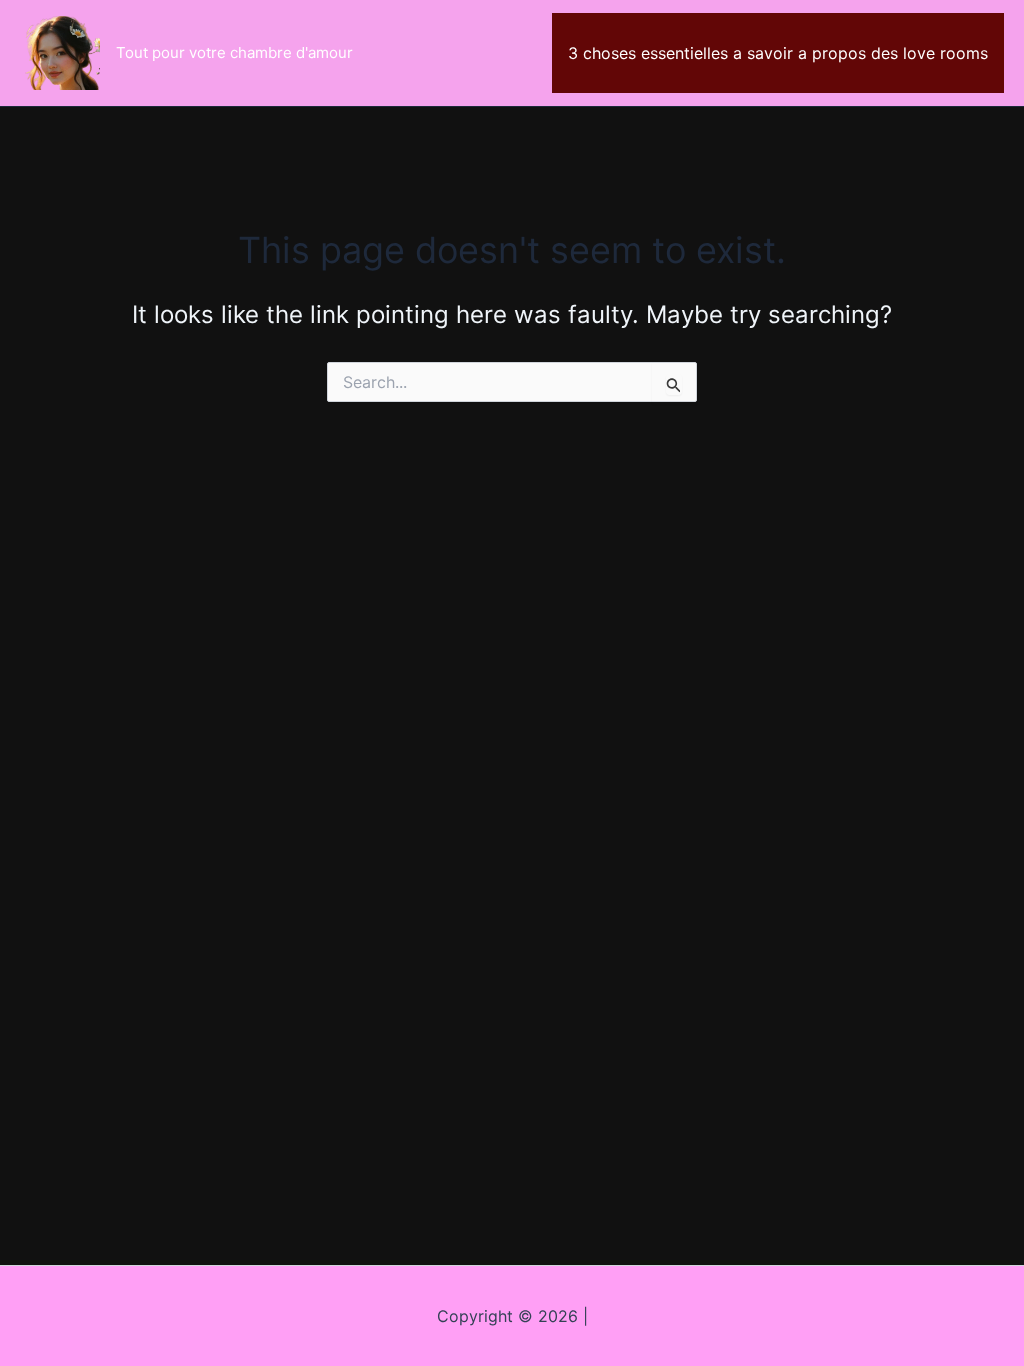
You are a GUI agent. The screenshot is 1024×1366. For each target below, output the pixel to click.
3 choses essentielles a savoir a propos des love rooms (778, 53)
